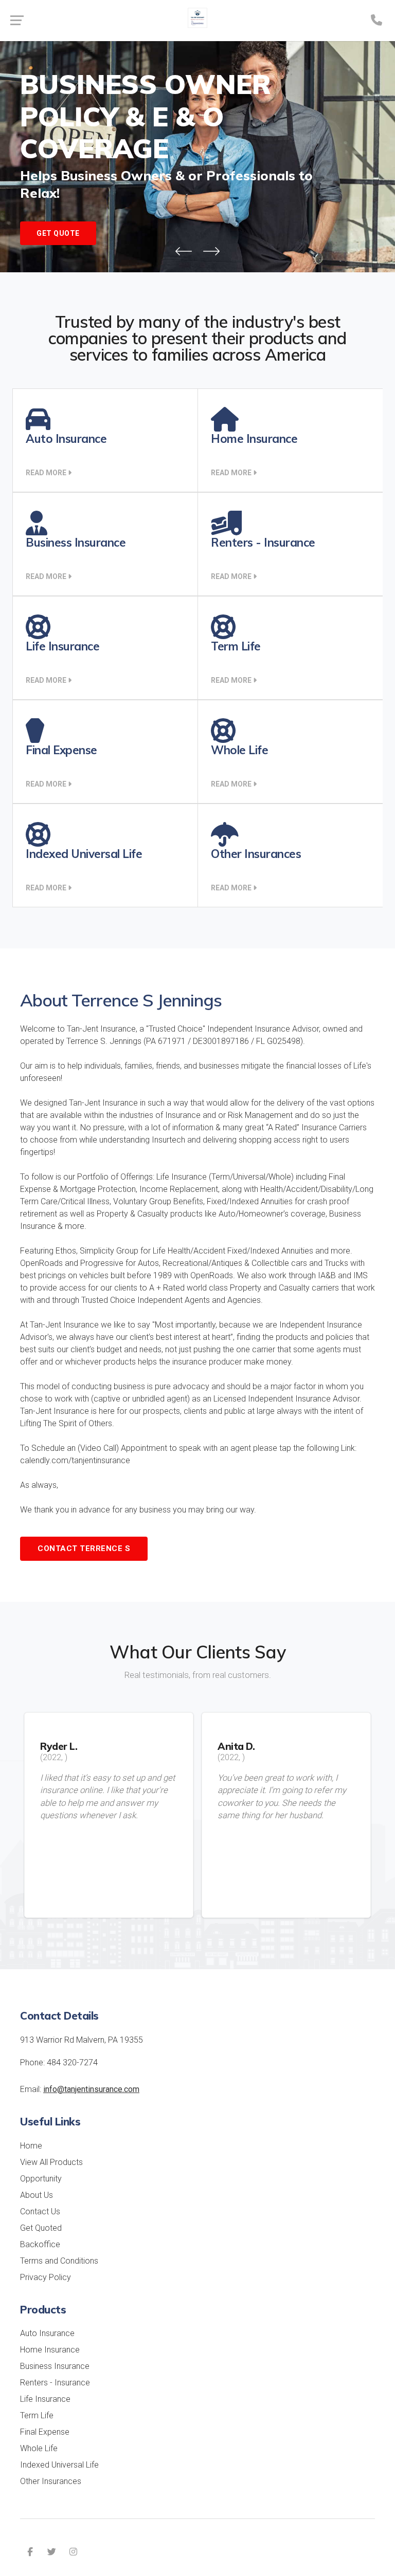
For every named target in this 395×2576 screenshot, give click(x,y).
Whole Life (39, 2448)
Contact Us (40, 2211)
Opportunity (41, 2179)
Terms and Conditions (59, 2261)
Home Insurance (50, 2350)
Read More (47, 473)
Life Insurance (45, 2399)
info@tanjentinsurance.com (91, 2089)
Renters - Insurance (55, 2383)
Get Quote (58, 233)
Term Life (37, 2415)
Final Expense (45, 2432)
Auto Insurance (47, 2333)
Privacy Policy (46, 2277)
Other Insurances (51, 2481)
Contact (84, 1548)
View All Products (51, 2162)
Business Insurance (55, 2366)
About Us (37, 2195)
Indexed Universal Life (59, 2465)
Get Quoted (41, 2228)
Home (31, 2146)
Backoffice (40, 2244)
